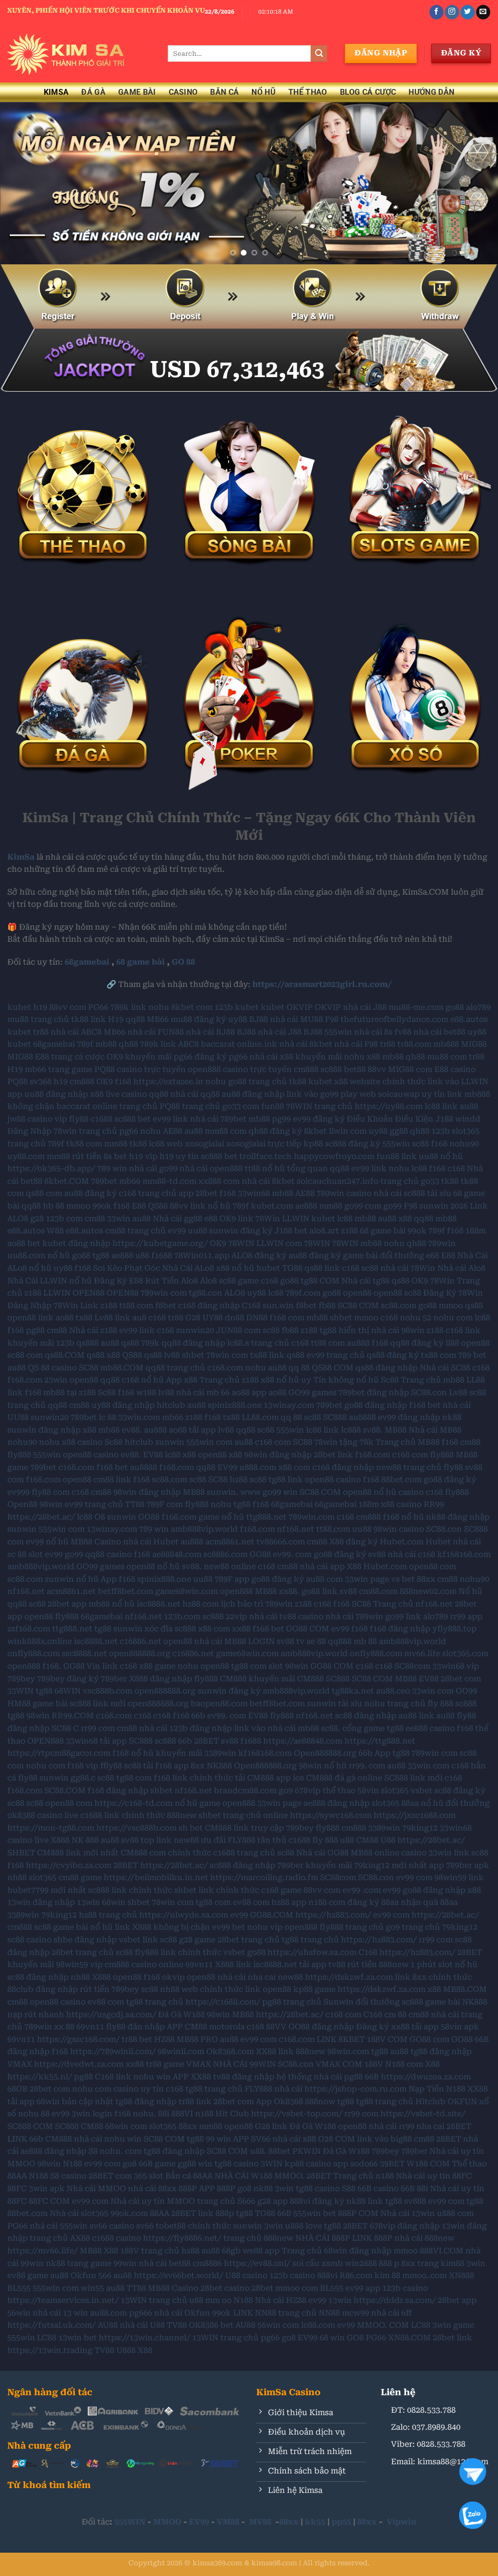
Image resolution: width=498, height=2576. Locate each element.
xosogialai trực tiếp (264, 1144)
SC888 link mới (413, 1778)
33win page (367, 1579)
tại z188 (81, 1392)
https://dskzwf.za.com (349, 1977)
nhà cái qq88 (195, 1094)
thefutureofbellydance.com (394, 1019)
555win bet (315, 2213)
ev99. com (292, 1554)
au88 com (324, 1579)
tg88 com (249, 1666)
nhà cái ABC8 (76, 1032)
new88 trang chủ (409, 1467)
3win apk (47, 2188)
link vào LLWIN (458, 1081)
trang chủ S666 (226, 2201)
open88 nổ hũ (370, 1492)
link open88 (268, 1989)
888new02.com (428, 1591)
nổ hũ (219, 1206)
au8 (139, 1318)
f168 (123, 1081)
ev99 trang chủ (336, 1355)
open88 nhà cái (193, 1641)
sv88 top (138, 1840)
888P (188, 2188)
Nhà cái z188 (93, 1330)
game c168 (258, 1281)
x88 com (294, 1467)
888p (225, 2213)
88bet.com (401, 1479)
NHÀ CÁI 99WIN (244, 2064)
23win (56, 1380)
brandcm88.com (245, 1790)
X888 (60, 1840)
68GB (18, 2089)
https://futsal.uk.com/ (52, 2325)
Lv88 (458, 1392)
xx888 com (219, 1181)
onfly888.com (34, 1653)
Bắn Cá (224, 92)
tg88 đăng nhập (441, 2051)
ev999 (18, 1492)
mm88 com (226, 1131)
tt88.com (333, 1529)
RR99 (434, 1504)
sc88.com (399, 1305)
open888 (236, 1591)
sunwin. (222, 1492)
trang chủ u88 (176, 2300)
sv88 (348, 1591)
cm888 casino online (144, 1964)
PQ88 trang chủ (190, 1106)
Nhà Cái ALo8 (188, 1268)
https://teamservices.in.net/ (63, 2300)
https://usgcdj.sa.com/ (111, 2014)
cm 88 (395, 2014)
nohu (159, 1007)
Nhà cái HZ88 (281, 2300)
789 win (112, 1168)
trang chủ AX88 (60, 2238)
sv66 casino (112, 2226)
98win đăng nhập (278, 1455)
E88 (42, 1057)
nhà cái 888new (424, 2238)
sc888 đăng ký (353, 1144)
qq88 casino (108, 1554)
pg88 (35, 1330)
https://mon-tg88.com (51, 1828)
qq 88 (299, 1368)
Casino (183, 92)
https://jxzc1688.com (415, 1815)
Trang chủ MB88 (408, 1442)
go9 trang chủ (413, 1927)
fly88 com (51, 1492)
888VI (182, 2114)
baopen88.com (219, 1703)
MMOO (167, 2522)
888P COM (358, 2213)
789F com (165, 1504)
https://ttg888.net (380, 1741)
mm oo (218, 2300)
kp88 (313, 1144)
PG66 (98, 1007)
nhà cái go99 (153, 1168)
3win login (92, 2114)
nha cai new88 (275, 1977)
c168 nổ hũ (143, 1380)
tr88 (41, 1032)
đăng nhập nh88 (58, 1977)
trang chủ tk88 (277, 1081)
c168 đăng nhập (209, 1305)
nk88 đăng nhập (458, 1517)
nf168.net (295, 1529)
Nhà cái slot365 (79, 2213)
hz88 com (201, 1604)
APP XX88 (192, 2077)
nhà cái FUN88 (156, 1032)
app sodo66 (356, 2164)
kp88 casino (308, 2164)
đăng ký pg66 (221, 1057)
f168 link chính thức (193, 1778)
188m (476, 1231)
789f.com (303, 1293)
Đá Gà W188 (181, 2014)
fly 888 (440, 1703)
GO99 (466, 1691)
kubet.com (272, 1206)
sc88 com (25, 1355)
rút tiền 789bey (109, 1989)
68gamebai (87, 962)
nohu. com (121, 2151)
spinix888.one (235, 1405)
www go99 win (269, 1492)
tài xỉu (439, 1193)
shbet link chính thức (217, 1890)
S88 (349, 2188)
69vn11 (199, 1964)
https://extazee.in (168, 1081)
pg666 (141, 2313)
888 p (389, 2263)
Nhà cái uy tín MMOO (153, 2201)
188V (374, 2064)
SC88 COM (358, 1305)
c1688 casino (116, 2238)
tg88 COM (320, 1281)
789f (85, 1044)
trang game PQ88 (81, 1069)
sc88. (331, 1728)
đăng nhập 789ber (268, 1865)
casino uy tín (139, 2089)
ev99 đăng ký (319, 1119)
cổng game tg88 (373, 1728)
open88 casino (91, 1455)
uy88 (238, 1019)
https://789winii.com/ (113, 2051)
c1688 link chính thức (123, 1815)
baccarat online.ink (239, 1044)
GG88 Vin (82, 1666)
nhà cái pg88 (338, 2077)
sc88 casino (29, 1940)
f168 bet (425, 1405)
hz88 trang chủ (108, 1915)
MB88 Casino (96, 1542)
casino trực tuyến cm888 (271, 1069)
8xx (198, 1766)
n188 (204, 2114)
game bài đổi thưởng (383, 1255)
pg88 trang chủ (292, 2002)
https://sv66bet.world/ (178, 2275)
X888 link (233, 1964)
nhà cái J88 (365, 1007)
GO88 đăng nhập (321, 2027)
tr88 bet (137, 2039)
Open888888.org (325, 1753)
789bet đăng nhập (374, 1392)
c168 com (273, 1442)
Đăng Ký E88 (118, 1281)
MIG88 (474, 1044)
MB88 (396, 1430)
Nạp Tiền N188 (437, 2089)
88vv (377, 1069)
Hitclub (430, 2101)
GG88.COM (272, 1915)
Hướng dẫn (431, 92)
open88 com (433, 1566)
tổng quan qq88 (318, 1168)
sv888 (415, 2201)
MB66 (158, 1019)
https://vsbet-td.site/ (423, 2114)
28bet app (67, 1604)
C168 (251, 1305)
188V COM (387, 2039)
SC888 (335, 1417)
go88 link (320, 1591)
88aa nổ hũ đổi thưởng (445, 1803)
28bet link (333, 1455)
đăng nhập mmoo (383, 2251)
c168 (456, 1168)
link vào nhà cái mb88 (276, 1728)
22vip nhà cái (251, 1616)
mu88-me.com (416, 1007)
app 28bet (198, 1193)
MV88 (260, 2522)
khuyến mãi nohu (330, 1057)
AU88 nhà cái (123, 2325)
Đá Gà (93, 92)
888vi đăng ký (317, 2201)
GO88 (462, 2039)
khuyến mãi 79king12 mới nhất (366, 1865)
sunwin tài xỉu (335, 1703)
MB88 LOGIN (249, 1641)
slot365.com (465, 1653)
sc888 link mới (98, 1703)
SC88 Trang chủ (382, 1604)
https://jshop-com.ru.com (356, 2089)
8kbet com (192, 1007)
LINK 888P (372, 2238)
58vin (368, 1790)
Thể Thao (308, 92)
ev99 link (170, 1119)
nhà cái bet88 (439, 1032)
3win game (453, 2325)
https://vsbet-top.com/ (297, 2114)
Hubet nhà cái (453, 1542)
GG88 (149, 1517)
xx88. (289, 1591)
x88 (373, 1057)
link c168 (120, 1666)
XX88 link (275, 2051)
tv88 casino (301, 1616)
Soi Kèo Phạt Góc (126, 1268)
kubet (19, 1007)
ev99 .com (362, 1890)
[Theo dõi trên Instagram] (452, 12)
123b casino (292, 2275)
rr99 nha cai (422, 2126)
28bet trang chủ (249, 1940)
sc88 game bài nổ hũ (73, 1927)
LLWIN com (279, 1243)
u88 (142, 1255)
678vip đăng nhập (405, 2226)
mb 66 (218, 1392)
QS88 (158, 1206)
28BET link (192, 2213)
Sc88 (390, 1380)
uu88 (197, 1231)
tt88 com (136, 1305)
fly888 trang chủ (352, 1927)
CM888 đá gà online (344, 1778)
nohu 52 (416, 1318)
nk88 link (365, 2201)
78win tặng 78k (344, 1442)
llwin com (348, 1131)
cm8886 (207, 2263)
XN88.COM (409, 2338)
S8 (93, 2151)
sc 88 (17, 1554)
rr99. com (367, 1766)
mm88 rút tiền (74, 1156)
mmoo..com (425, 2275)
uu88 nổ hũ (441, 1156)
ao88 (64, 1318)
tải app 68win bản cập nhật (60, 2101)
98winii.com (181, 2051)
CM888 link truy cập (244, 1828)
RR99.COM (73, 1716)
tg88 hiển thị (344, 1330)
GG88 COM (308, 1629)
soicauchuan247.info (338, 1181)
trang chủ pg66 (108, 1131)
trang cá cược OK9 (87, 1057)
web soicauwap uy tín (402, 1094)
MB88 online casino (389, 1853)
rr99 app (466, 1616)
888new (182, 1815)
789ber (114, 1679)
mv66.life (422, 1653)
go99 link (403, 1616)
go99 (392, 1206)
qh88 (128, 1044)
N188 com (404, 2064)
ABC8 (188, 1044)
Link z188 (99, 1305)
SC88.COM (65, 1790)
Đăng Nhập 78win (42, 1131)
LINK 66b (25, 2139)
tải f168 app (166, 1766)
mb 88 (365, 1641)
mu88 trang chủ (38, 1019)
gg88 (399, 1131)
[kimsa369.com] (80, 54)
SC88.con (429, 1392)
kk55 (315, 2522)
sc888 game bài (431, 2002)
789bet (104, 1181)
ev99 (177, 1231)
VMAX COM (339, 2064)
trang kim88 (441, 2263)
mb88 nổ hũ (112, 1604)
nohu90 (464, 1144)
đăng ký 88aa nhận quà (393, 1902)
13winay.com (289, 1405)
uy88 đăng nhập (123, 1405)
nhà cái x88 (271, 1057)
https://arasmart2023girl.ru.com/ (322, 984)
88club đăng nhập (43, 1989)
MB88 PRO (197, 2039)
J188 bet (291, 1231)
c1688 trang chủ (244, 1853)
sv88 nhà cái (392, 1554)
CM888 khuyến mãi (258, 1679)
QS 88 (39, 1368)
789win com (164, 1293)
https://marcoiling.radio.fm (264, 1877)
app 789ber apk (459, 1865)
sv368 (41, 1081)
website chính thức (388, 1081)
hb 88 (53, 1206)
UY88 (213, 1318)
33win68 (254, 1193)
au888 (358, 1343)
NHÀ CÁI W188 (243, 2176)
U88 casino (246, 2275)
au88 (469, 1106)
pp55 (341, 2522)
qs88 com (44, 1193)
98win (51, 1504)
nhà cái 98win (398, 1330)
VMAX (20, 2064)
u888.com (258, 1467)
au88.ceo (393, 1691)
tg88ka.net (353, 1691)
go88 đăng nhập (376, 1405)
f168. (52, 1666)
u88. (258, 2151)
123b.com (182, 1616)
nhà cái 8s (373, 1032)
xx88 (241, 1629)
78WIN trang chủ (319, 1106)
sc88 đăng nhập (366, 1716)
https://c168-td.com (133, 1803)
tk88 (138, 1144)
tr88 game (165, 2064)
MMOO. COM (383, 2325)
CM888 (311, 1679)
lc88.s (238, 1343)
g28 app (273, 2201)
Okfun (83, 2275)
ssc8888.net (84, 1653)
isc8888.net (159, 1604)
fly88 (79, 1119)
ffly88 (111, 1766)
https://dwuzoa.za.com (426, 2077)
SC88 (302, 1442)
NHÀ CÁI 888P (323, 2238)
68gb (231, 2251)
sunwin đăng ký (241, 1231)
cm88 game (80, 1877)
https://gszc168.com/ (78, 2039)
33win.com (139, 1417)
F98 (332, 1019)
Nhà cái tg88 (365, 1281)
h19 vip (143, 1156)
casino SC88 (75, 1368)
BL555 (19, 2288)
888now (320, 2101)
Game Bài (137, 92)
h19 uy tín (179, 1156)
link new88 (178, 1840)
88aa (449, 1902)
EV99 (227, 1467)
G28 (193, 1318)
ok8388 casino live (43, 1815)
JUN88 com (238, 1330)
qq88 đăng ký (417, 1343)
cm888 (82, 1081)
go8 (130, 2164)
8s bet (115, 1156)
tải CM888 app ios (269, 1778)
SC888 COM (30, 2126)
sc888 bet (133, 1119)
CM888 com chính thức (166, 1853)
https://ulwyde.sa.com (184, 1915)
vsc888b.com (107, 1691)
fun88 (273, 1106)
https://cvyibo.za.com (69, 1865)
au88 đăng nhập (253, 1094)
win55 (92, 2288)
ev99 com (414, 1877)
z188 (349, 1231)
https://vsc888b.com (136, 1828)
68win (114, 1902)
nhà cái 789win (354, 1616)
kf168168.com (464, 1554)
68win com (126, 2126)
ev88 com (251, 1902)
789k (150, 1343)
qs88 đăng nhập (387, 1368)
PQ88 (18, 1081)
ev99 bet (229, 1927)
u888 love (303, 2226)
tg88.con (205, 1293)
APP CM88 (187, 2027)
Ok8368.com (230, 2051)
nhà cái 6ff (391, 2313)
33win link (449, 1853)
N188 (72, 2164)
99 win (218, 2139)
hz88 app (289, 1902)
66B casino (378, 2188)
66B (372, 2077)
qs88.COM (65, 1355)
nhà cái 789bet (218, 1119)
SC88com (412, 1666)
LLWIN (296, 1219)
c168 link (463, 1330)
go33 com (241, 1106)
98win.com (348, 2051)
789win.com (311, 1517)
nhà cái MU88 (296, 1019)
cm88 (95, 1219)
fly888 (19, 1455)
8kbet (315, 1131)
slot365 (395, 1790)
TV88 (177, 2325)
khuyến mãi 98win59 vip (55, 1964)
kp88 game (314, 1989)
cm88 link (112, 1479)
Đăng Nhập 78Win (43, 1305)
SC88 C (65, 1728)
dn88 (234, 1318)
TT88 (136, 2288)
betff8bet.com (125, 1591)
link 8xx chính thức (433, 1977)
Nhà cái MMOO (96, 2188)
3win (284, 2188)
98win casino (399, 1529)
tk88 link (89, 1019)
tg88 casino (237, 2164)
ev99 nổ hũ (47, 1542)
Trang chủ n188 (364, 2176)
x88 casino (82, 1442)
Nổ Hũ (264, 92)
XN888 (462, 2275)
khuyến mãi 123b (41, 1343)
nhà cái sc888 (399, 1193)
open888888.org (140, 1653)
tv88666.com (281, 1542)
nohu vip (265, 1927)
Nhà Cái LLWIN (37, 1281)
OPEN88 (89, 1293)
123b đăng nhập (201, 1728)
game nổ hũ (221, 1517)
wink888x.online (40, 1641)
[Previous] (22, 183)
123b (224, 1007)
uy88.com (26, 1156)
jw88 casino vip (37, 1119)
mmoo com (297, 2288)
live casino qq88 (137, 1094)
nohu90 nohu (34, 1442)
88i (164, 2114)
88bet (279, 2151)
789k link (128, 1007)
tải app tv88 (322, 1964)
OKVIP (300, 1007)
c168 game (281, 1890)
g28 (37, 1219)
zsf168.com (29, 1629)
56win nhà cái (34, 2313)
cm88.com (378, 1591)
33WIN (20, 1691)
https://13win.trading (50, 2350)
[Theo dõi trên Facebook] (436, 12)
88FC (17, 2188)
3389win (384, 1828)
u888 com (455, 2213)
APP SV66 (252, 2139)
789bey (21, 1679)
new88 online (230, 1566)
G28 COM (337, 2139)
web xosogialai (195, 1144)
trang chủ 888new (258, 2238)
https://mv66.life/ (43, 2251)
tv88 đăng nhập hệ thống (262, 2077)
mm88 (116, 1144)
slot (36, 1554)
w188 (146, 1392)
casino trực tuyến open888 (169, 1069)
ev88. (132, 1430)
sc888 (331, 1069)
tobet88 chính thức (193, 2226)
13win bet (78, 2338)
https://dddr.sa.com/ (395, 2300)
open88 (357, 1293)
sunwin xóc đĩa (143, 1629)
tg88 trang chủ (310, 1940)
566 (105, 2275)
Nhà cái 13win (408, 2213)
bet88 (355, 1069)
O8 (100, 1517)
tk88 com (84, 1144)
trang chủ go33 (410, 1181)
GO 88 (183, 962)
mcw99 (356, 2313)
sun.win (278, 1305)
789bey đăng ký (68, 1679)
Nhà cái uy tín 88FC (434, 2176)
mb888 (446, 1044)
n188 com (327, 1902)
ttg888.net (266, 1517)
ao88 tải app (192, 1430)
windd (468, 1119)
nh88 (17, 1877)
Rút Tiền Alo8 (171, 1281)
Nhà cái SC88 (445, 1368)
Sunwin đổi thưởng (362, 2002)
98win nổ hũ (323, 1766)
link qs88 (287, 1355)
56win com (278, 2325)
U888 (126, 2350)
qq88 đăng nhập (193, 1343)
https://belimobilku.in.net (156, 1877)
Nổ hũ (471, 1591)
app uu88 (26, 1094)
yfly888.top (454, 1629)
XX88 (478, 2089)
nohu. (144, 2114)
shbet (341, 1318)
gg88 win (195, 2164)
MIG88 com (410, 1069)
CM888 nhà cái (74, 2139)
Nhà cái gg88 (178, 1219)
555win (338, 1032)
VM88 (228, 2522)
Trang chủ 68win (314, 2251)
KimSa (56, 92)
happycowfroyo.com (334, 1156)
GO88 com (429, 2039)
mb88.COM (122, 1368)
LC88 (421, 2325)
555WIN (130, 2522)
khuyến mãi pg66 (159, 1057)
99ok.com (129, 2213)
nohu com (453, 1318)
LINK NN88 (255, 2313)
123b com (64, 1219)
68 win (332, 2338)
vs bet (403, 1579)
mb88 (106, 1044)
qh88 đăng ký (275, 1131)
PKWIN (307, 2151)
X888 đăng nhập (160, 1679)
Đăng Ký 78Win (453, 1293)
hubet (268, 1268)
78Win (268, 1219)
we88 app (261, 2251)
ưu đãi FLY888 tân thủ (244, 1840)
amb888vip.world (204, 1529)
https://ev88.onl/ (257, 2263)
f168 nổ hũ (403, 1517)
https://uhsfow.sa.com (312, 1952)
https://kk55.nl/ (40, 2077)
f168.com (25, 1380)
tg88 (101, 1255)
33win (119, 1219)
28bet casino (225, 2288)
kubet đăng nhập (76, 1243)
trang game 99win (102, 2263)
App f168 (118, 1579)
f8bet (166, 1305)
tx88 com (438, 1355)
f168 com (287, 1318)
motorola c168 (237, 2027)
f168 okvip (164, 1977)
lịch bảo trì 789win (257, 1604)
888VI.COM (442, 2251)
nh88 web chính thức (202, 1989)
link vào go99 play (322, 1094)
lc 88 (107, 1417)
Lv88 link (112, 1318)
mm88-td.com (169, 1181)
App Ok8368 (279, 2101)
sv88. (373, 1430)
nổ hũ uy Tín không (315, 1380)
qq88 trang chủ (175, 1368)
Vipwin (401, 2522)
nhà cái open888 (211, 1168)
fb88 (327, 1305)
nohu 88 (34, 2114)
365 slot (149, 2176)
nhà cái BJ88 (210, 1032)
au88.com (108, 2313)
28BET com (110, 2176)
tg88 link (286, 1479)
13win (89, 1902)
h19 (40, 1007)
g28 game (197, 1940)
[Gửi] (319, 53)
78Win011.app (202, 1255)
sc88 (420, 1144)
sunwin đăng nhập (44, 1430)
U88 (388, 1840)
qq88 (135, 1019)
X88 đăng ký (354, 1542)
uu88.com (26, 1255)
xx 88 (64, 2027)
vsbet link (138, 1940)
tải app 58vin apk (445, 2027)
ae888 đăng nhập (337, 1803)
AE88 (173, 1131)
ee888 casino (430, 1728)
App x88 (182, 1380)
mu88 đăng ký (198, 1019)
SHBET (21, 1853)
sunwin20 (195, 1330)
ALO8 (235, 1293)
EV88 (153, 1455)
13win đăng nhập (41, 1902)
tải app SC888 (126, 1741)
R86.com (356, 2275)
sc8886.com (225, 1554)
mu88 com (447, 1057)
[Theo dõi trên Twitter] (468, 12)
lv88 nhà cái (181, 1392)
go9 (286, 1790)
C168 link (113, 2077)
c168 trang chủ (148, 1193)
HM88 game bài (37, 1703)
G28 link (271, 2126)
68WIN (68, 1691)
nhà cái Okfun (182, 2313)
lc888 (351, 1430)
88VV (276, 2027)
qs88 (400, 1281)
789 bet (472, 1355)
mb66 (36, 1069)
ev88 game (28, 2275)
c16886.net (141, 1641)
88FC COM (49, 2201)
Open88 (22, 1504)
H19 (116, 1019)
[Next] (476, 183)
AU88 (245, 2325)
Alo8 (208, 1281)
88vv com (68, 1007)
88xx (426, 1579)
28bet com (461, 1679)
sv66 (145, 2226)
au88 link (416, 1716)
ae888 (306, 1206)
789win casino (344, 1193)
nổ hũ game (197, 1803)
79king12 (420, 1828)
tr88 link (195, 2101)
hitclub (171, 1405)
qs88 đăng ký (393, 1355)
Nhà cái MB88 (435, 1430)
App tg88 (392, 1753)
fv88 (403, 1032)
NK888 (219, 1766)
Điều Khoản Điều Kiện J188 (400, 1119)
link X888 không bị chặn (162, 1927)
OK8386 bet (211, 2325)
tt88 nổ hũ (265, 1168)
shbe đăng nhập (85, 1940)
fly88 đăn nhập (135, 2027)
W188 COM (428, 2164)
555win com (209, 1442)
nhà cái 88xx (152, 2188)
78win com (227, 1355)
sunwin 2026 (444, 1206)
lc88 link (441, 1106)
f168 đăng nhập (400, 1629)
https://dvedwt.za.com (79, 2064)
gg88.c (83, 1778)
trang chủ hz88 (170, 2251)
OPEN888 (45, 1741)
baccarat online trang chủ (107, 1106)
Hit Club (232, 2114)
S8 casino (68, 2176)
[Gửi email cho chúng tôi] (483, 12)
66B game (157, 2164)
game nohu (177, 1666)
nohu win (152, 2077)
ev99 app (363, 2288)
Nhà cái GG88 (322, 1853)
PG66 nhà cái (33, 2226)
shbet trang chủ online (243, 1815)
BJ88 (258, 1019)
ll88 (452, 1343)
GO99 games (312, 1392)
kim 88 (387, 2275)
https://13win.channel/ (144, 2338)
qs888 (88, 1343)
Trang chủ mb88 (433, 1380)
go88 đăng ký (450, 1479)
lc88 (157, 1144)
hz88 (239, 1479)
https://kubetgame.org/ (160, 1243)
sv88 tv (291, 1641)
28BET (206, 1741)
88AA (160, 2213)
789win (442, 1243)
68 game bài (141, 962)
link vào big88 (384, 2139)
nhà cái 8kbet (306, 1044)
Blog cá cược (368, 92)
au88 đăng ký (90, 1193)
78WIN (241, 1243)
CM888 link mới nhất (78, 1853)
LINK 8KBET (341, 2039)
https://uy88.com (389, 1106)
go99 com (363, 1206)
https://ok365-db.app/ (51, 1168)
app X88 (346, 1566)
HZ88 (164, 2039)
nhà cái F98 (356, 1044)
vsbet (421, 1790)
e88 (211, 1219)
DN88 (257, 1318)
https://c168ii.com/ (223, 2002)
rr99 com (98, 1728)
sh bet (191, 1828)
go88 (455, 1007)
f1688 (162, 1255)
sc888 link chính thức (130, 1890)
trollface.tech (266, 1156)
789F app (232, 1579)
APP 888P (217, 2188)
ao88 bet (24, 1243)
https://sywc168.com (331, 1815)
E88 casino (455, 1069)
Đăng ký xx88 (383, 2027)
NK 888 (85, 1840)
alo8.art (324, 1231)
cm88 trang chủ (135, 1231)
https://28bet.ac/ (41, 1517)
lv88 (172, 1355)
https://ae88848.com (303, 1741)
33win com (433, 1691)
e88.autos (469, 1019)
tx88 (84, 1318)
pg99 (281, 1119)
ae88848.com (177, 1554)
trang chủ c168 (280, 1343)
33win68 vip (456, 1666)
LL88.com (260, 1417)
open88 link (30, 1318)
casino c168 (421, 1492)
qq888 (340, 1641)
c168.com (225, 1368)
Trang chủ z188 (229, 1380)
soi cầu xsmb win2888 (335, 2263)
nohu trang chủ (395, 1703)
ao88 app (249, 1392)
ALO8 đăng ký (259, 1255)
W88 (55, 1231)
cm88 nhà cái (302, 1566)
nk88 (452, 1417)
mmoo (78, 1206)
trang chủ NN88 (309, 2313)
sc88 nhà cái (385, 1268)
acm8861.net (230, 1542)
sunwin (170, 1442)
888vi (327, 2275)
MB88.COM (465, 1989)
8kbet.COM (67, 1181)
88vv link (188, 1206)
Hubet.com (402, 1542)
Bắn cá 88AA (189, 2176)
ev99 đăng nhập (409, 1417)
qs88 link (322, 1268)
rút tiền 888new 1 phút (392, 1964)
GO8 (355, 2338)
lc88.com (318, 2325)
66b (198, 1716)
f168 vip (83, 1766)
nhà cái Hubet (151, 1542)
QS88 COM (333, 1368)
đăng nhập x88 (75, 1094)
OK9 (105, 1081)
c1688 (101, 1119)
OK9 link (236, 1219)
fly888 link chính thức (178, 1952)
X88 (432, 2064)
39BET (392, 2164)
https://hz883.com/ (333, 1915)
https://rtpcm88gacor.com (59, 1753)
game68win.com (187, 1591)
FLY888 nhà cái (274, 2089)
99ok (102, 1206)
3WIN (272, 2164)
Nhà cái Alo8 (461, 1268)
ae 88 (316, 1641)
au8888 (362, 1417)
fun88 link (397, 1156)
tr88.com (414, 1044)
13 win (75, 2313)
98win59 (450, 1877)
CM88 (367, 1840)
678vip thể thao (325, 1790)
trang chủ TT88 (115, 1504)
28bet (262, 2288)
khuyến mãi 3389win (196, 1753)
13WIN (134, 2300)
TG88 (292, 1268)
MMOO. (289, 2176)
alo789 (478, 1007)
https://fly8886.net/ (182, 2238)
